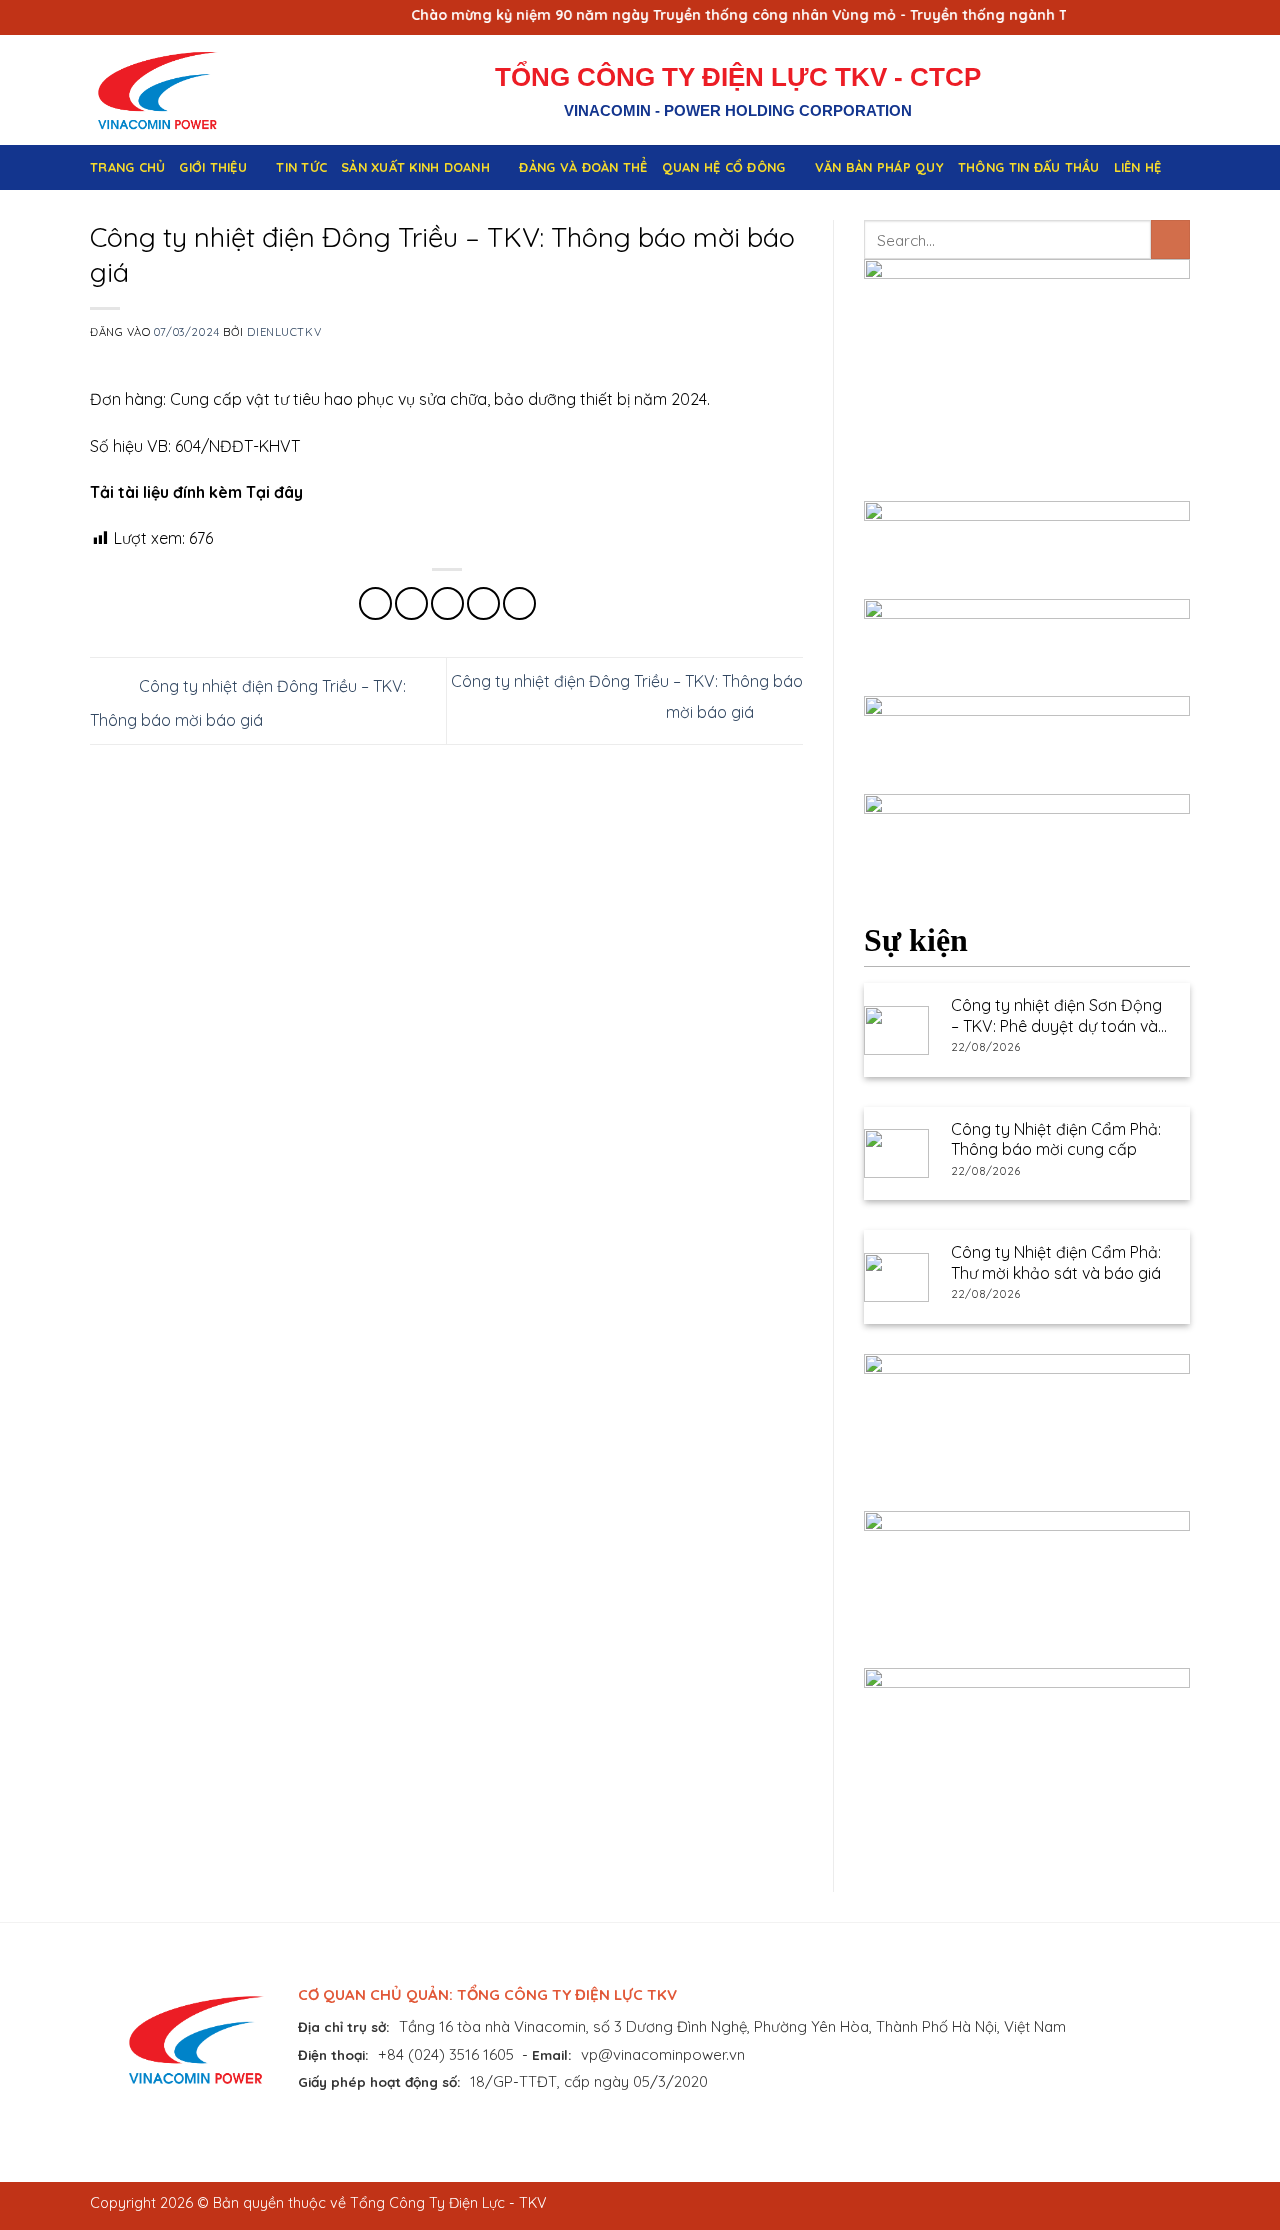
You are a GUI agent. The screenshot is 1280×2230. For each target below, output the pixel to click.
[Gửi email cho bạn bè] (447, 603)
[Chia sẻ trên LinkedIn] (519, 603)
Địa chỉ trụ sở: (344, 2026)
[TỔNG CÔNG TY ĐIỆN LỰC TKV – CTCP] (173, 90)
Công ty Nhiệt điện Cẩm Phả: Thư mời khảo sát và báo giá (1056, 1262)
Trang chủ (127, 167)
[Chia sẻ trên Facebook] (375, 603)
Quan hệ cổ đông (724, 167)
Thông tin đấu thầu (1029, 167)
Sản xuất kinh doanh (415, 167)
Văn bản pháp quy (879, 167)
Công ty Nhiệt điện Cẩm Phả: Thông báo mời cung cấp (1056, 1139)
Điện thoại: (333, 2054)
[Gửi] (1170, 239)
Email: (552, 2054)
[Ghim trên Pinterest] (483, 603)
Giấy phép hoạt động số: (379, 2081)
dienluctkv (284, 332)
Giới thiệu (213, 167)
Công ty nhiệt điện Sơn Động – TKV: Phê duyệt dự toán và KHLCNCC (1056, 1016)
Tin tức (301, 167)
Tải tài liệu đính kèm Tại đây (196, 492)
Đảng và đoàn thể (583, 167)
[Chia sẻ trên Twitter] (411, 603)
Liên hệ (1138, 167)
